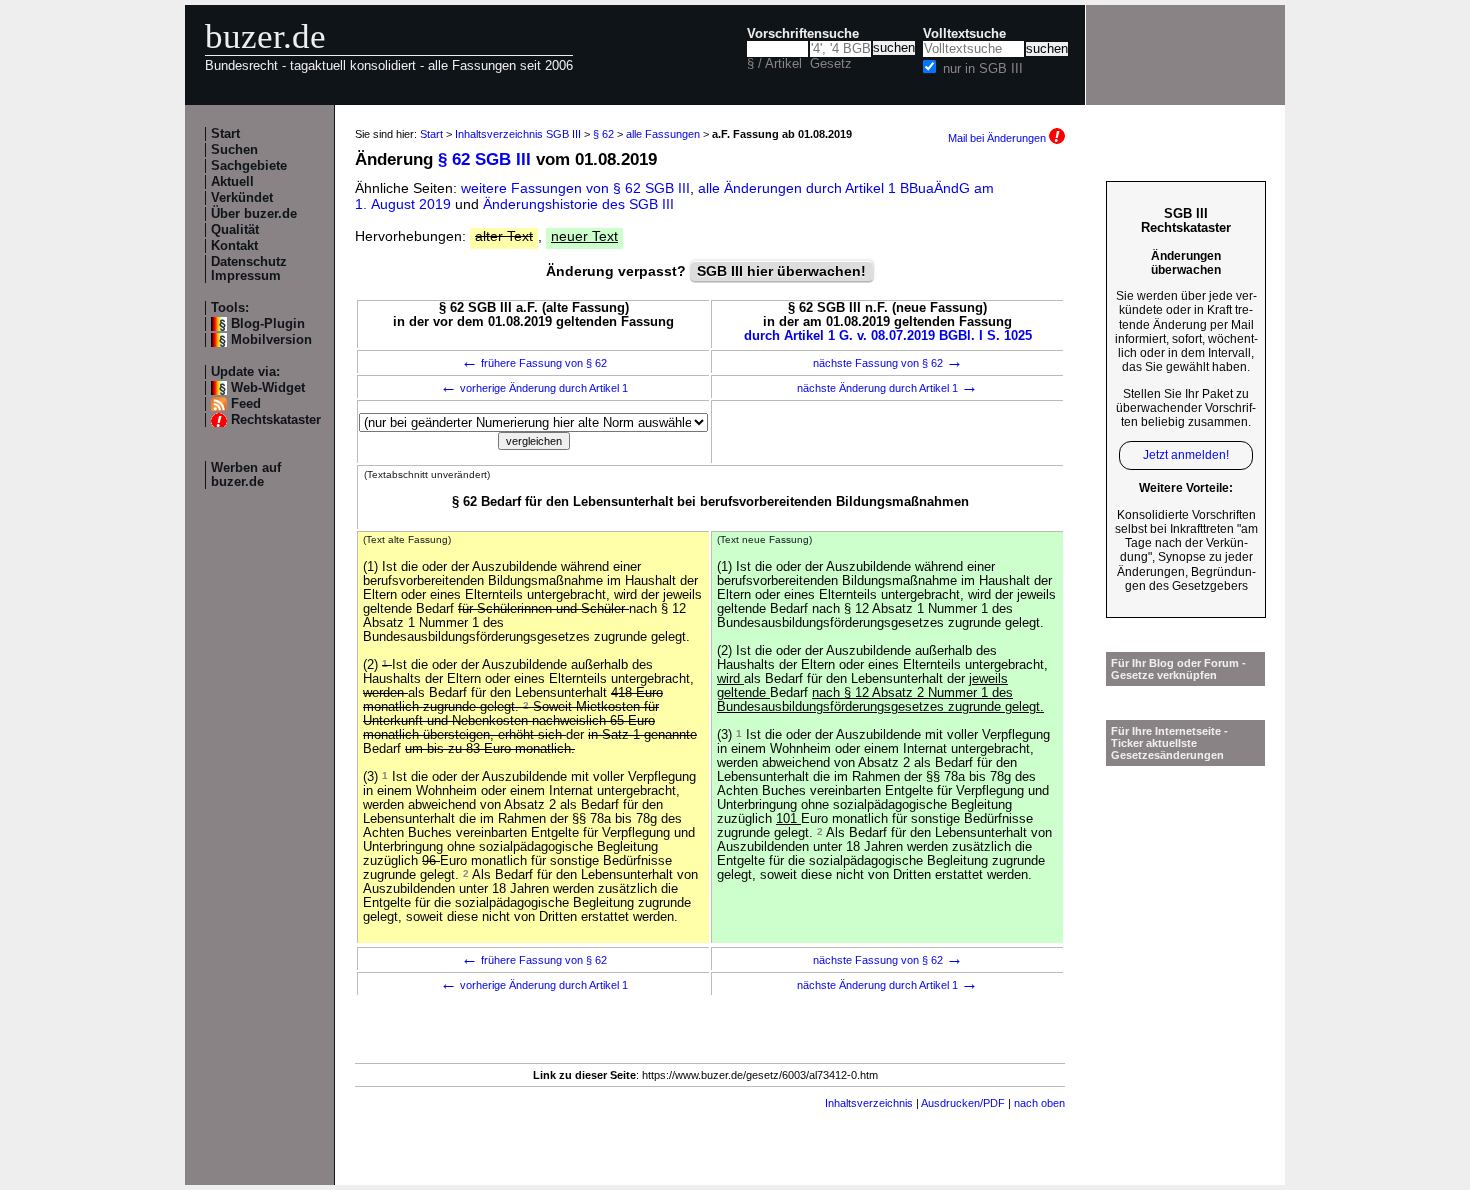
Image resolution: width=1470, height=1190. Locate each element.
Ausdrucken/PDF (963, 1103)
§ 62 (603, 134)
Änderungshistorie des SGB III (578, 204)
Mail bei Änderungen (998, 138)
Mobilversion (271, 340)
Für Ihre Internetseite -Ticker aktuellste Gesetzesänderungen (1169, 743)
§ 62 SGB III (484, 159)
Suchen (234, 150)
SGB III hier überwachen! (781, 271)
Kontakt (234, 246)
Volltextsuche (964, 34)
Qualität (235, 230)
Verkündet (242, 198)
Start (225, 134)
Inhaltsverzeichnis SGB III (518, 134)
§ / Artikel (774, 64)
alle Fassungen (663, 134)
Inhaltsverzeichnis (869, 1103)
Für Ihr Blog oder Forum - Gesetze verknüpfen (1178, 669)
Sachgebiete (249, 166)
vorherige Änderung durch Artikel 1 (534, 388)
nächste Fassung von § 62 (888, 363)
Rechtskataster (276, 420)
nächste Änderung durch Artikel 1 (887, 388)
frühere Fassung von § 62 (534, 363)
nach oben (1039, 1103)
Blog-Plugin (268, 324)
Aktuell (232, 182)
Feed (246, 404)
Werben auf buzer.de (246, 475)
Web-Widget (268, 388)
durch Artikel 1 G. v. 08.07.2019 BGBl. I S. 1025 (888, 336)
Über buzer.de (254, 214)
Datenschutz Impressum (249, 269)
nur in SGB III (983, 69)
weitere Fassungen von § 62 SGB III (575, 188)
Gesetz (831, 64)
